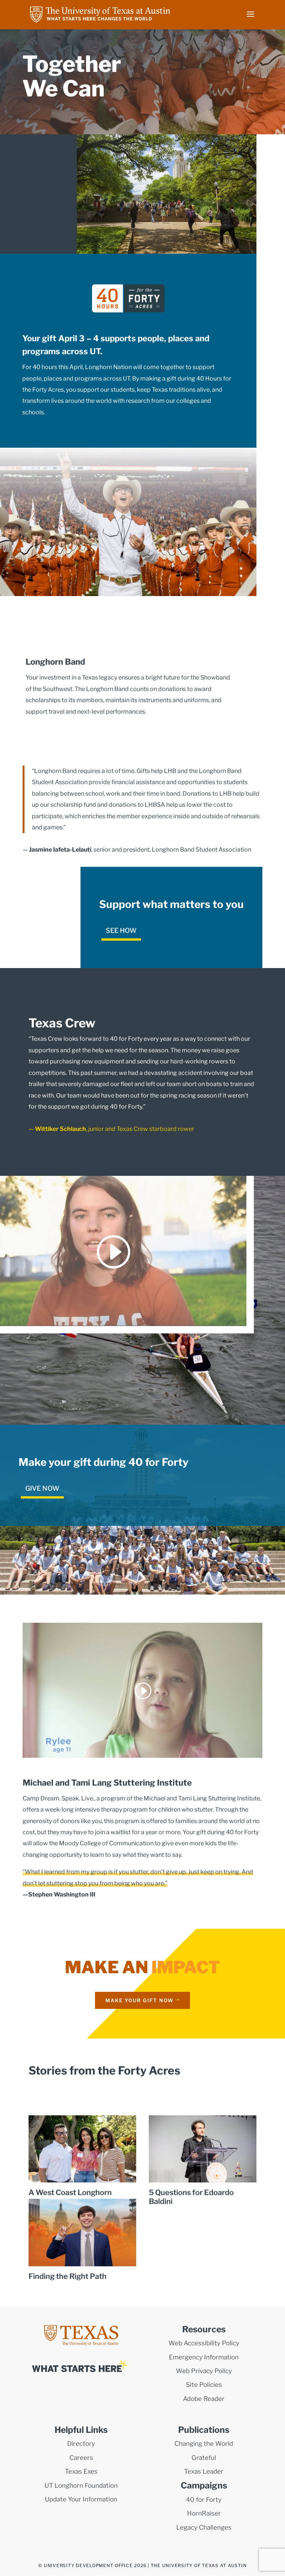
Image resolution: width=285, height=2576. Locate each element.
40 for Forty (204, 2500)
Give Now (42, 1488)
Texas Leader (204, 2471)
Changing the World (204, 2444)
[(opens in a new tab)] (203, 2149)
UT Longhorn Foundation (81, 2485)
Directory (81, 2444)
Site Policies (204, 2385)
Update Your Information (81, 2499)
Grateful (204, 2458)
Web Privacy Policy (204, 2371)
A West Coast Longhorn (70, 2192)
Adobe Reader (204, 2399)
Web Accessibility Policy (204, 2343)
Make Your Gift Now (140, 2000)
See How (121, 930)
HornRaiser (204, 2513)
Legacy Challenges (204, 2527)
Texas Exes (81, 2471)
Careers (81, 2458)
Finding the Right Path (68, 2276)
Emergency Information (204, 2357)
